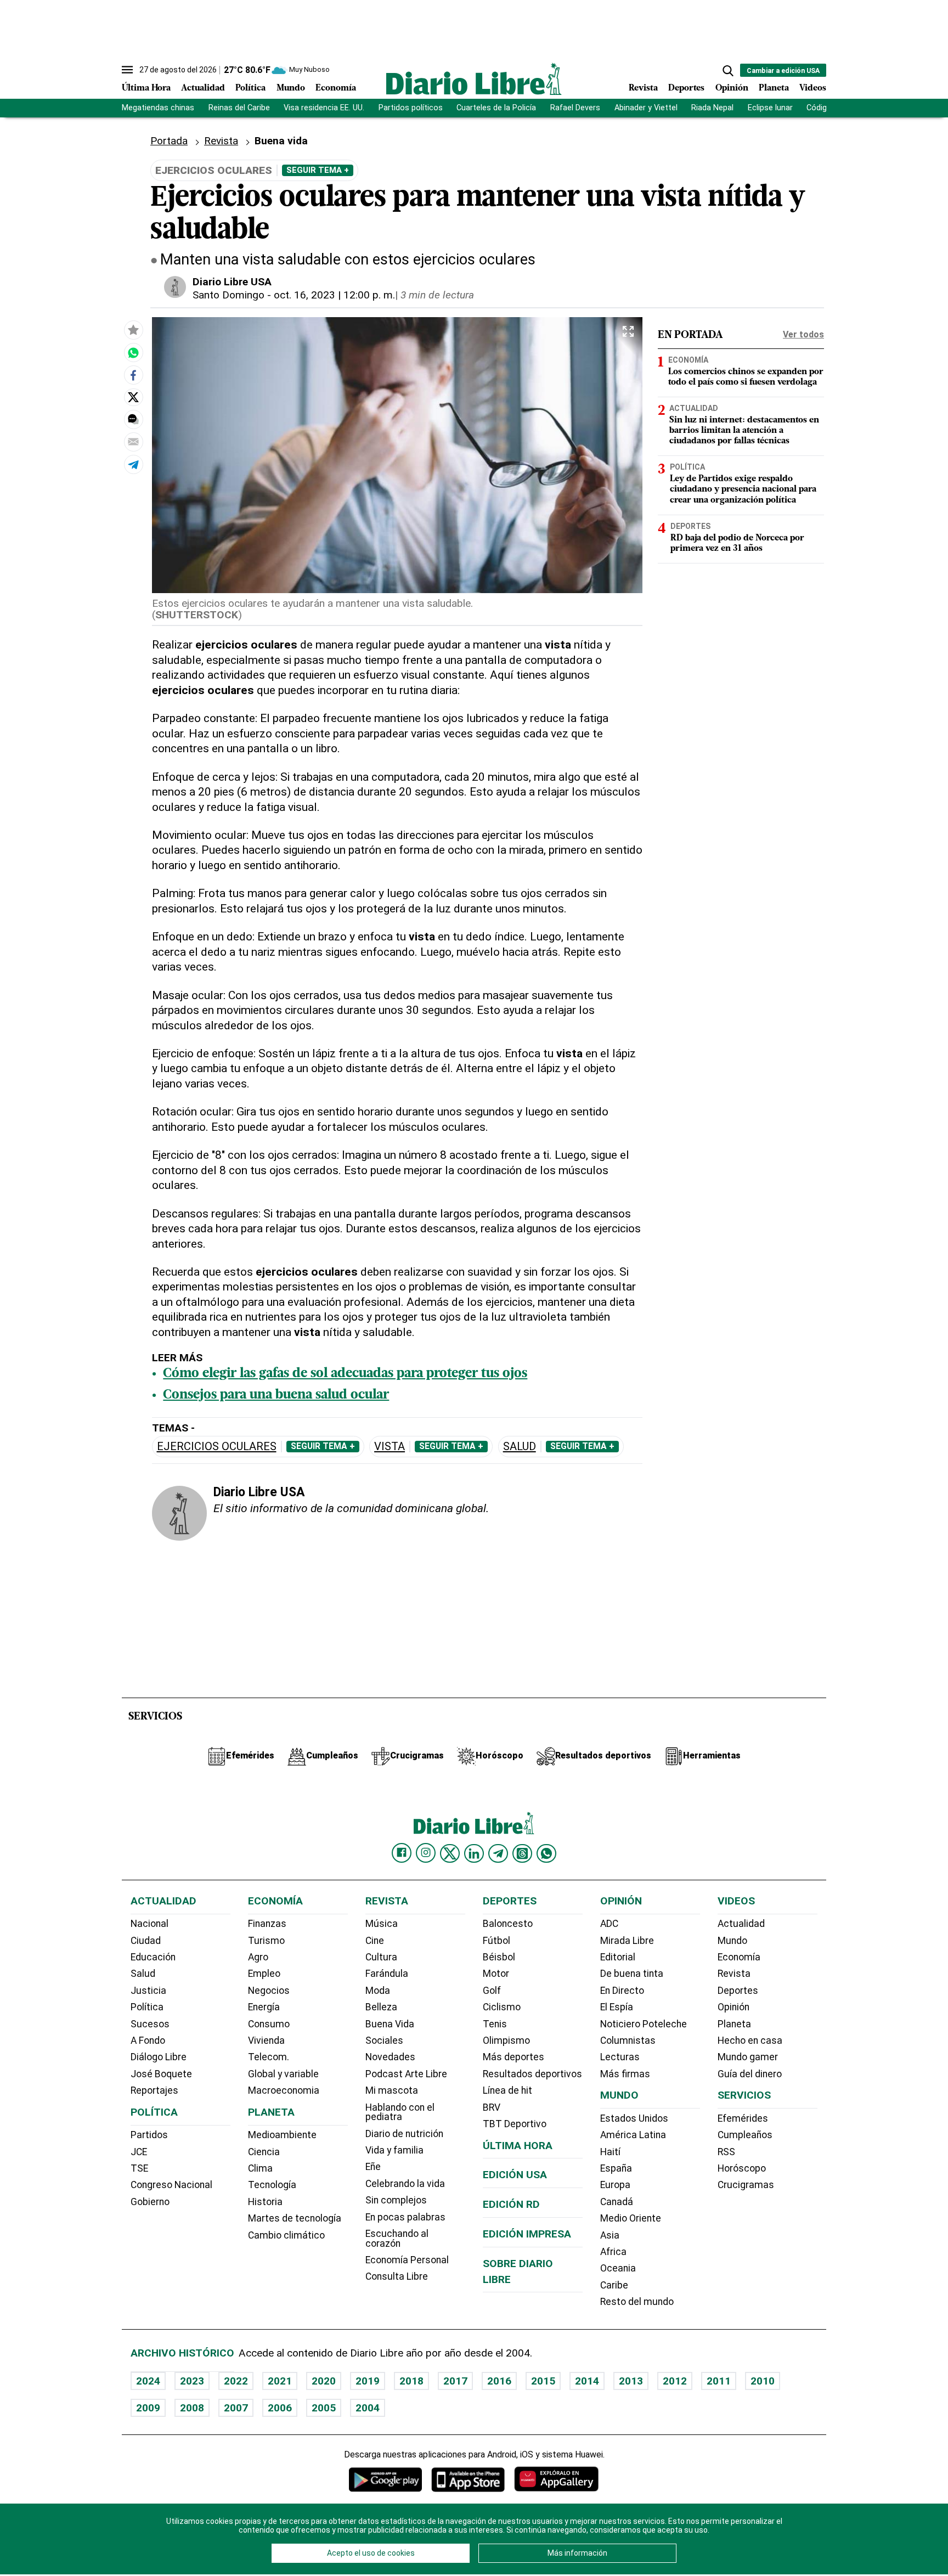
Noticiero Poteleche (644, 2024)
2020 (324, 2381)
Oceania (618, 2268)
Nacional (149, 1924)
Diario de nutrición (404, 2134)
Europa (615, 2185)
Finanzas (267, 1924)
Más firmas (625, 2074)
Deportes (686, 88)
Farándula (387, 1974)
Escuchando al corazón (397, 2239)
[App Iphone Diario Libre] (468, 2479)
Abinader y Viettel (646, 108)
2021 (280, 2381)
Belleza (381, 2007)
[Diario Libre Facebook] (402, 1853)
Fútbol (496, 1941)
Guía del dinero (750, 2074)
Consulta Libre (397, 2276)
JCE (139, 2152)
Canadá (617, 2202)
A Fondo (148, 2040)
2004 (368, 2408)
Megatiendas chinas (158, 108)
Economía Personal (407, 2260)
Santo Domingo (228, 295)
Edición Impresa (527, 2234)
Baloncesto (508, 1924)
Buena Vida (390, 2024)
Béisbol (499, 1957)
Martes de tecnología (295, 2218)
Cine (375, 1941)
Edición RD (511, 2204)
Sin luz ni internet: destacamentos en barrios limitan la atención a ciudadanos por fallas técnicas (744, 431)
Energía (264, 2007)
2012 (675, 2381)
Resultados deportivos (532, 2074)
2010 (763, 2381)
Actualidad (203, 88)
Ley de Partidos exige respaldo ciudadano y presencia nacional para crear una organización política (743, 489)
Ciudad (146, 1941)
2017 (455, 2381)
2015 (543, 2381)
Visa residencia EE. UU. (324, 108)
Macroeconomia (284, 2090)
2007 (236, 2408)
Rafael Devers (575, 108)
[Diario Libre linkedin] (474, 1853)
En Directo (622, 1991)
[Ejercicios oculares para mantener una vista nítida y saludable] (133, 353)
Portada (169, 141)
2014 (587, 2381)
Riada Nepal (712, 108)
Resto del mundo (637, 2302)
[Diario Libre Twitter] (450, 1853)
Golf (492, 1991)
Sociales (384, 2040)
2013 (631, 2381)
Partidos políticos (411, 108)
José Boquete (161, 2074)
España (616, 2168)
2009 (148, 2408)
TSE (139, 2168)
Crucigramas (746, 2185)
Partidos (149, 2135)
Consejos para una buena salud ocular (276, 1395)
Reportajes (154, 2090)
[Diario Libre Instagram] (426, 1853)
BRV (492, 2107)
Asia (610, 2235)
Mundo (291, 88)
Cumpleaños (745, 2135)
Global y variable (283, 2074)
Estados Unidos (634, 2118)
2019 (368, 2381)
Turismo (266, 1941)
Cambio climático (286, 2235)
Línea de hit (507, 2090)
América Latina (633, 2135)
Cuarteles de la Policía (496, 108)
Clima (260, 2168)
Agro (258, 1957)
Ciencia (264, 2152)
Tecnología (272, 2185)
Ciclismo (502, 2007)
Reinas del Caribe (239, 108)
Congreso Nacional (171, 2185)
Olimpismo (506, 2040)
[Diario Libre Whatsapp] (546, 1853)
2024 (148, 2381)
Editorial (618, 1957)
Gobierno (150, 2202)
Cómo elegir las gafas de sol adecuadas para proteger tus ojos (345, 1374)
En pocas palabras (405, 2217)
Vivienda (266, 2040)
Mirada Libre (627, 1941)
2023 (192, 2381)
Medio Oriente (631, 2218)
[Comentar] (133, 420)
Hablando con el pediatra (400, 2112)
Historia (265, 2202)
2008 (192, 2408)
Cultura (381, 1957)
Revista (643, 88)
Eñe (373, 2167)
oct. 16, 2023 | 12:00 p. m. (334, 295)
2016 (499, 2381)
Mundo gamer (748, 2057)
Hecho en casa (750, 2040)
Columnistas (628, 2040)
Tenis (495, 2024)
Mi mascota (392, 2090)
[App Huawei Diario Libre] (556, 2479)
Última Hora (146, 88)
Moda (378, 1991)
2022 (236, 2381)
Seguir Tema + (318, 170)
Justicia (148, 1991)
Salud (520, 1447)
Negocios (269, 1991)
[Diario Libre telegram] (498, 1853)
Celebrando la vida (405, 2184)
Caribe (614, 2285)
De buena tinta (632, 1974)
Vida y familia (394, 2150)
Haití (610, 2152)
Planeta (774, 88)
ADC (609, 1924)
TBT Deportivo (515, 2124)
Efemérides (743, 2118)
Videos (813, 88)
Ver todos (803, 334)
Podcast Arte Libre (406, 2074)
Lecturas (620, 2057)
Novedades (390, 2057)
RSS (726, 2152)
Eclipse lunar (770, 108)
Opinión (732, 88)
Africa (613, 2252)
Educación (153, 1957)
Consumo (269, 2024)
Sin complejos (396, 2200)
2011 (719, 2381)
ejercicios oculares (217, 1447)
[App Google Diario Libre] (386, 2479)
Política (250, 88)
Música (382, 1924)
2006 (280, 2408)
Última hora (518, 2146)
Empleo (264, 1974)
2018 (411, 2381)
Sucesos (150, 2024)
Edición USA (515, 2175)
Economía (336, 88)
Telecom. (269, 2057)
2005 (324, 2408)
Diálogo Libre (159, 2057)
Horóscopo (742, 2168)
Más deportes (513, 2057)
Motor (496, 1974)
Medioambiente (282, 2135)
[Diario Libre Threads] (522, 1853)
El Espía (617, 2007)
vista (390, 1447)
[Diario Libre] (474, 79)
